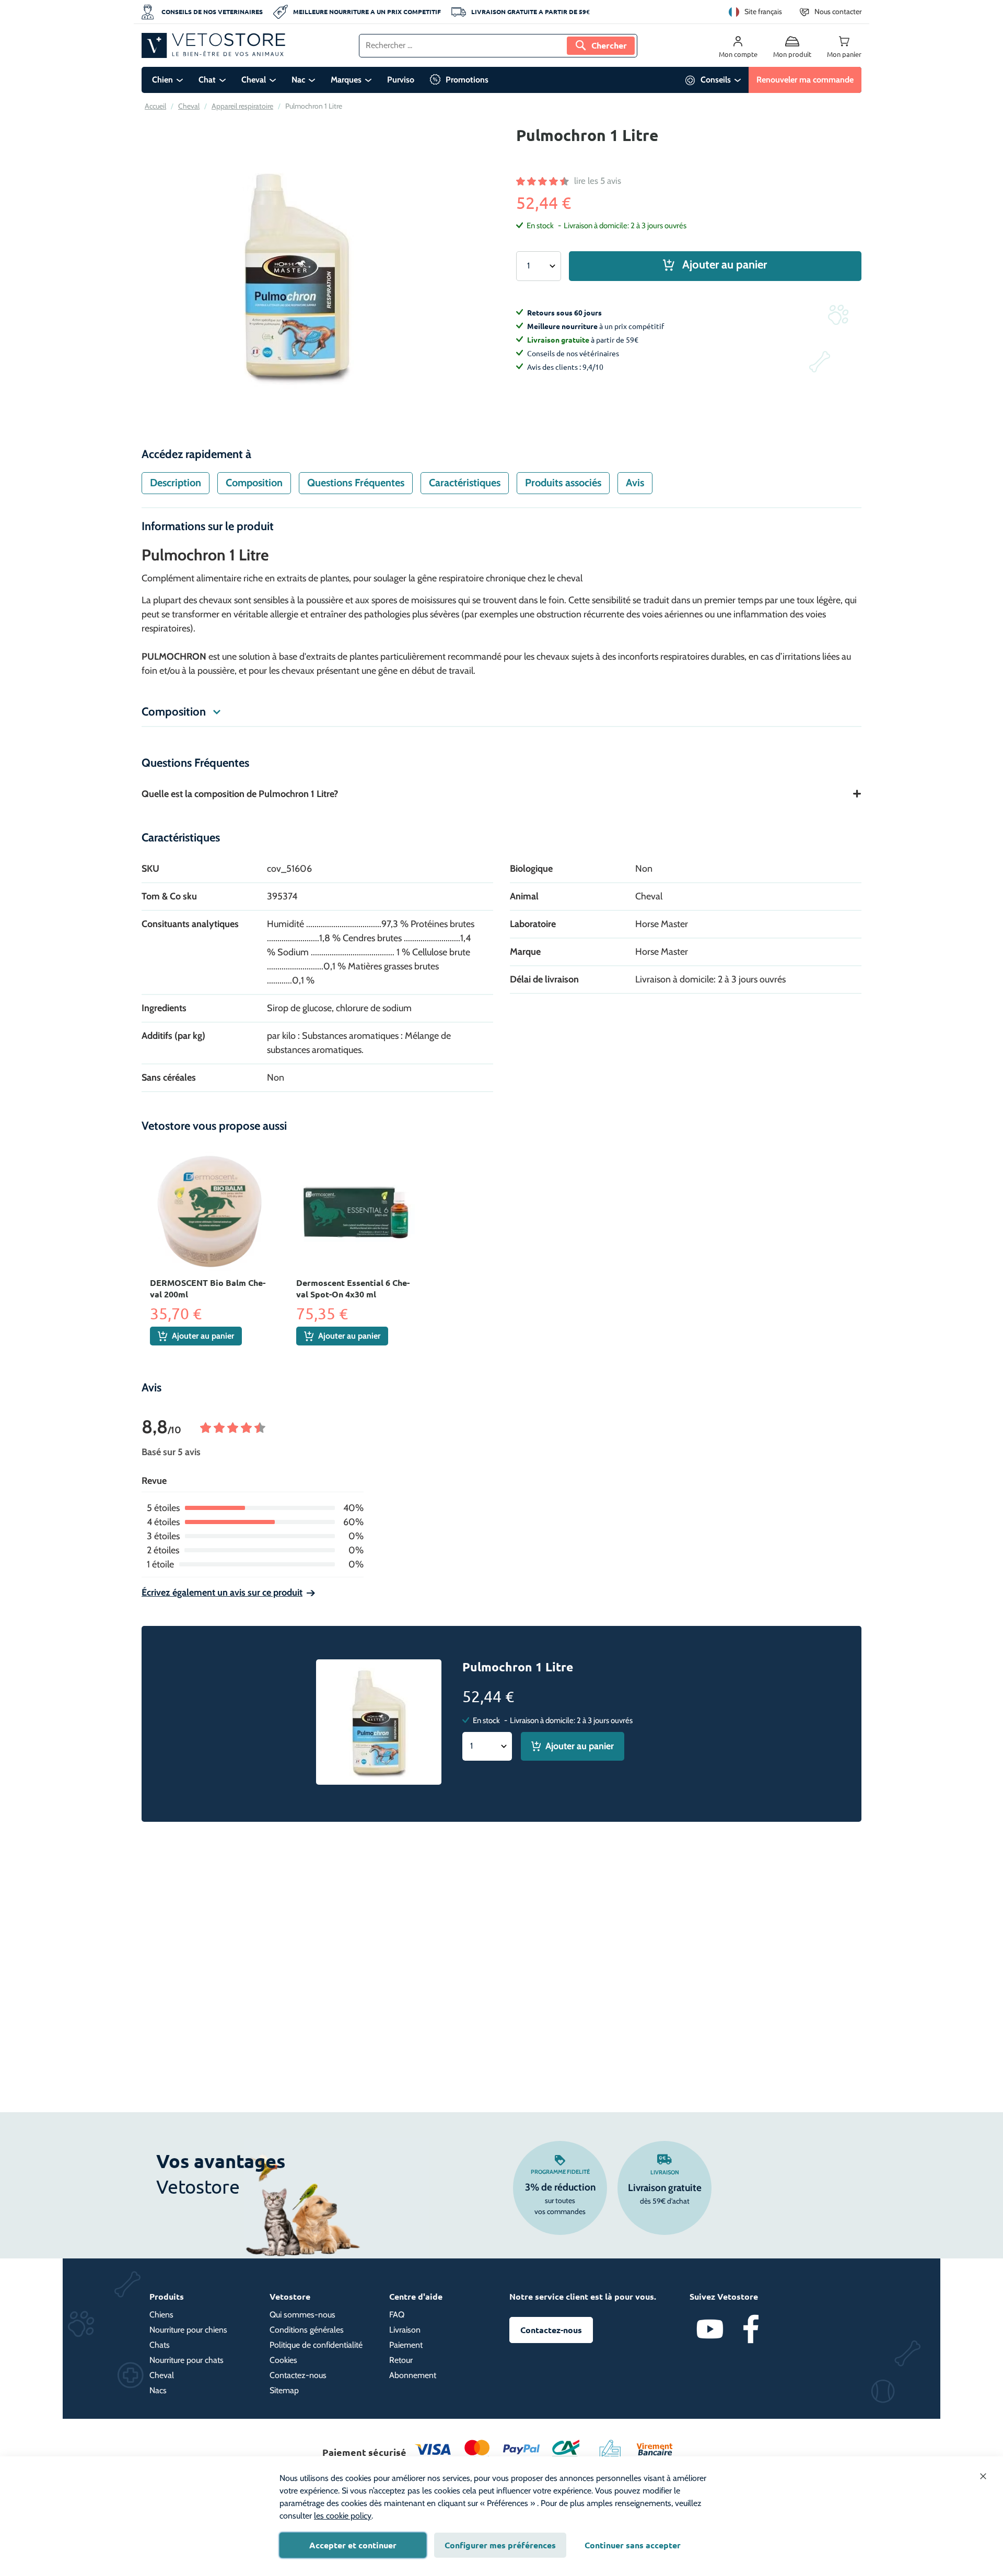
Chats (160, 2345)
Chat (207, 80)
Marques (346, 80)
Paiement (406, 2345)
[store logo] (213, 45)
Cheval (254, 80)
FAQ (397, 2315)
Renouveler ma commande (805, 80)
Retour (401, 2360)
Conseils (716, 80)
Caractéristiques (465, 483)
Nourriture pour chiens (188, 2330)
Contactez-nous (298, 2375)
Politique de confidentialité (316, 2345)
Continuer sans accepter (633, 2545)
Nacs (158, 2390)
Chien (162, 80)
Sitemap (284, 2390)
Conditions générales (307, 2330)
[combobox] (498, 46)
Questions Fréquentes (356, 483)
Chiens (161, 2315)
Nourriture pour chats (186, 2360)
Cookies (283, 2360)
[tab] (176, 483)
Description (176, 483)
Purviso (401, 80)
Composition (254, 483)
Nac (298, 80)
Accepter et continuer (353, 2545)
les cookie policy (343, 2516)
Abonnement (413, 2375)
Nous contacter (838, 11)
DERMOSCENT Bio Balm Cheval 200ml (208, 1288)
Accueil (155, 106)
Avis (635, 483)
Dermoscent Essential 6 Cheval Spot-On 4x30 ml (353, 1288)
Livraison (665, 2172)
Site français (763, 11)
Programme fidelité (560, 2172)
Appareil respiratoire (242, 106)
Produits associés (563, 483)
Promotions (467, 80)
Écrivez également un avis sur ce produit (222, 1593)
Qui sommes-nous (302, 2315)
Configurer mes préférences (500, 2545)
